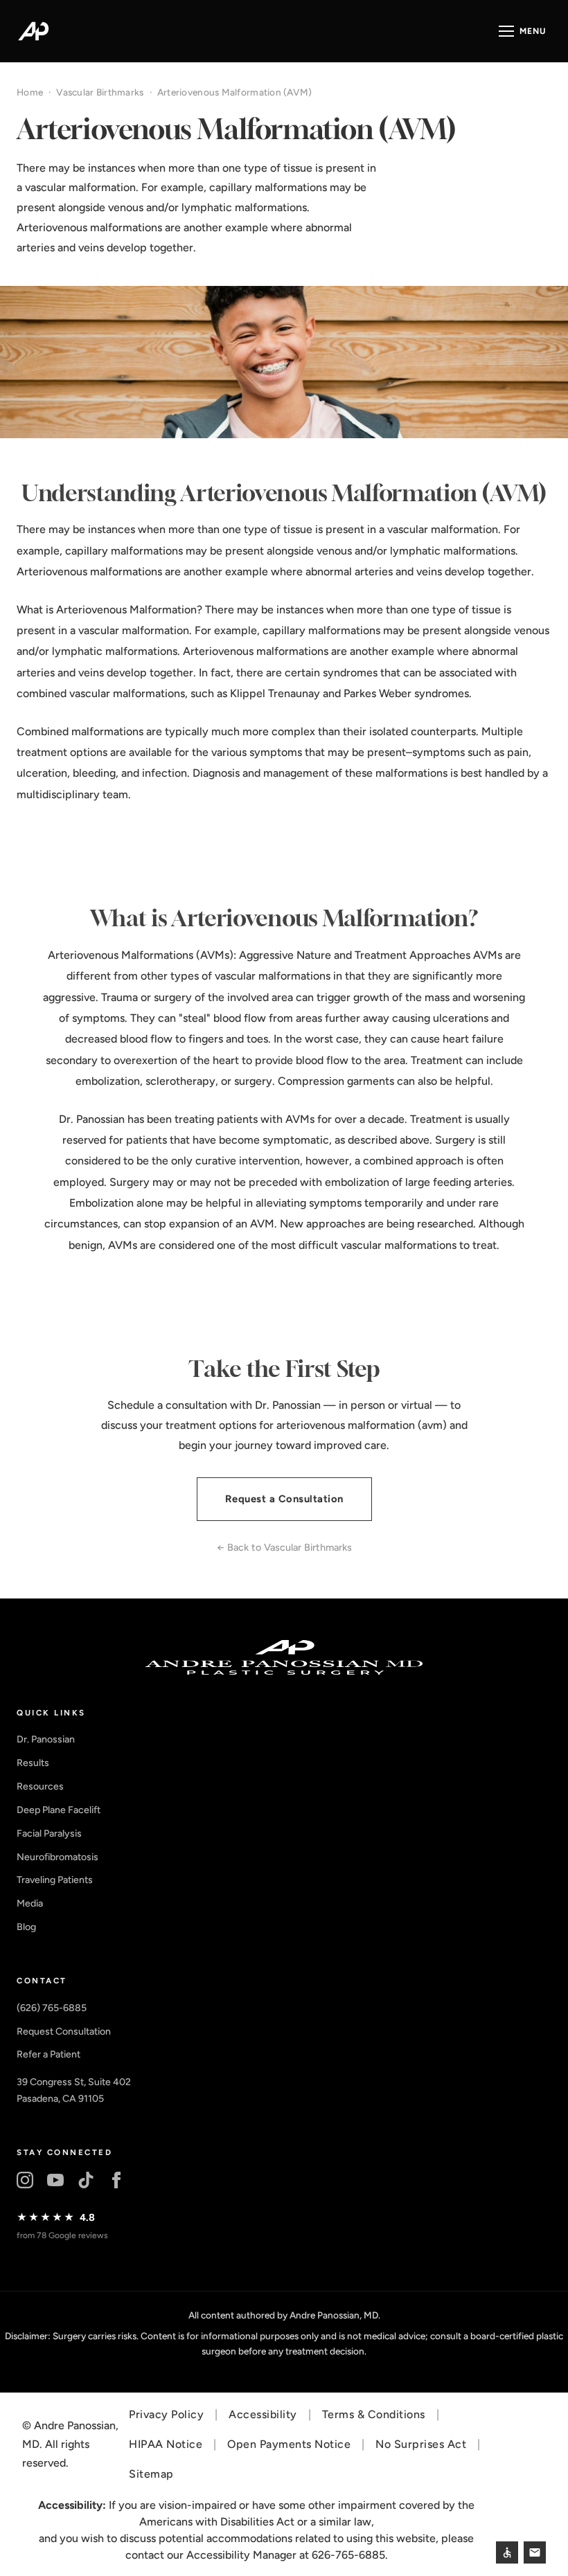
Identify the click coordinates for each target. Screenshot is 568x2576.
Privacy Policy (166, 2414)
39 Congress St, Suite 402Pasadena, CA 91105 (74, 2090)
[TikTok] (86, 2180)
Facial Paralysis (49, 1834)
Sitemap (151, 2474)
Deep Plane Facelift (59, 1810)
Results (33, 1763)
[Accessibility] (507, 2552)
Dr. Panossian (46, 1739)
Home (30, 92)
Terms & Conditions (374, 2414)
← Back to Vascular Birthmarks (284, 1547)
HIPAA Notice (166, 2444)
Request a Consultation (284, 1499)
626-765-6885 (348, 2555)
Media (30, 1903)
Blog (26, 1927)
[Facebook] (116, 2180)
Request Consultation (64, 2032)
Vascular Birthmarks (100, 92)
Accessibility (263, 2414)
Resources (40, 1786)
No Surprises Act (421, 2444)
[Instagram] (25, 2180)
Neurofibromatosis (57, 1857)
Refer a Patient (48, 2054)
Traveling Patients (55, 1880)
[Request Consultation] (535, 2552)
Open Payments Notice (289, 2444)
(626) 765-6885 (52, 2008)
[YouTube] (55, 2180)
